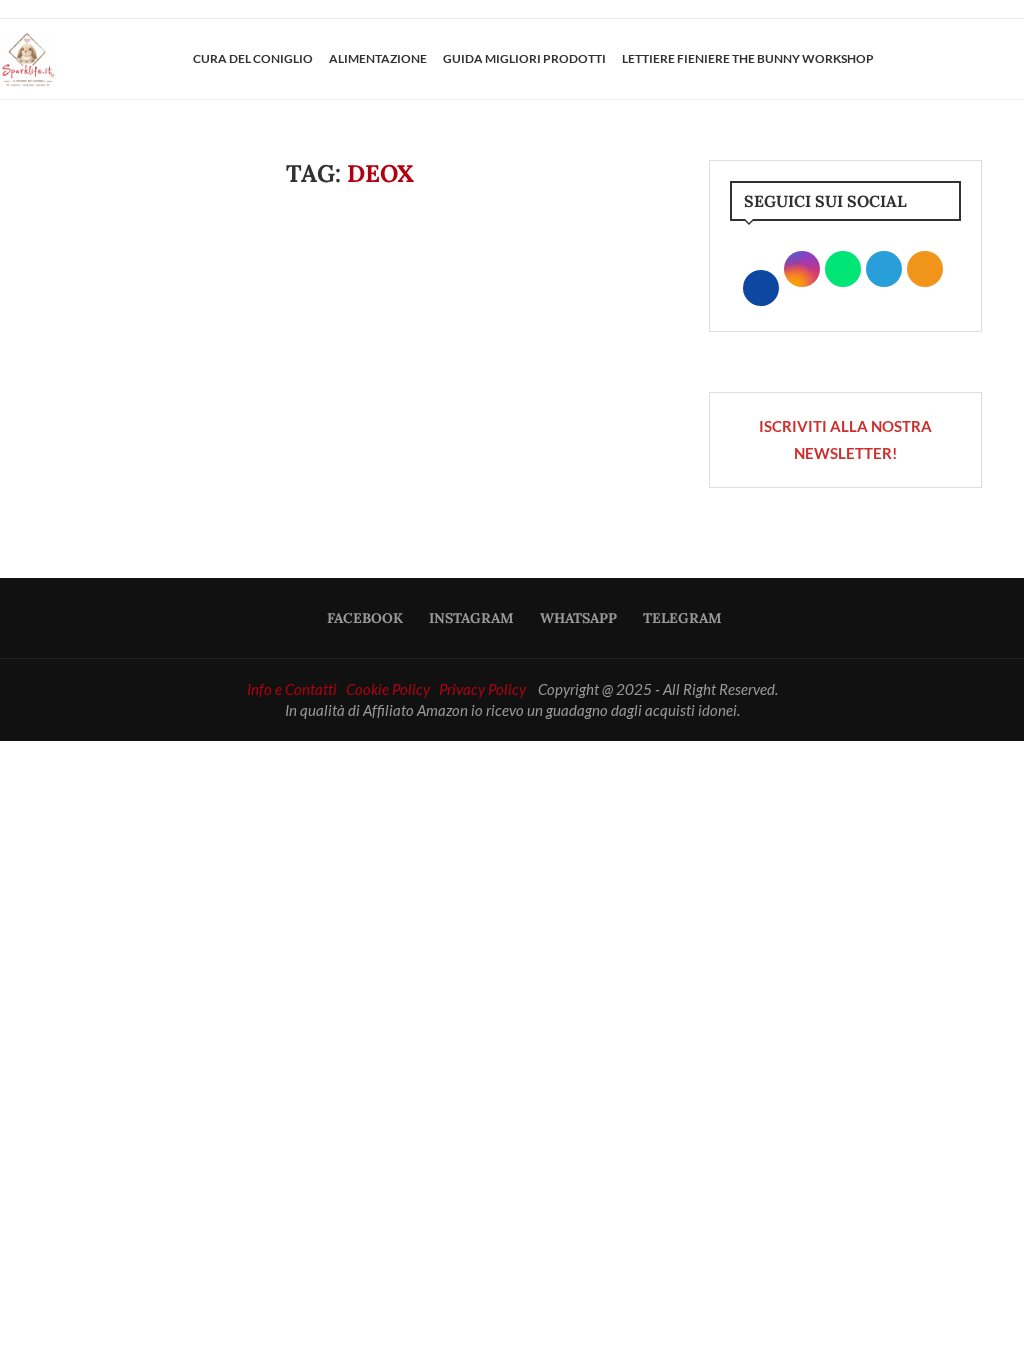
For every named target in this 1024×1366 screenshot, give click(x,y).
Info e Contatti (292, 689)
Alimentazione (378, 58)
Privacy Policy (482, 689)
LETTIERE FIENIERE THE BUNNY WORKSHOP (748, 58)
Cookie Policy (388, 689)
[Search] (1014, 59)
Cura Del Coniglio (253, 58)
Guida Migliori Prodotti (524, 58)
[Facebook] (941, 59)
